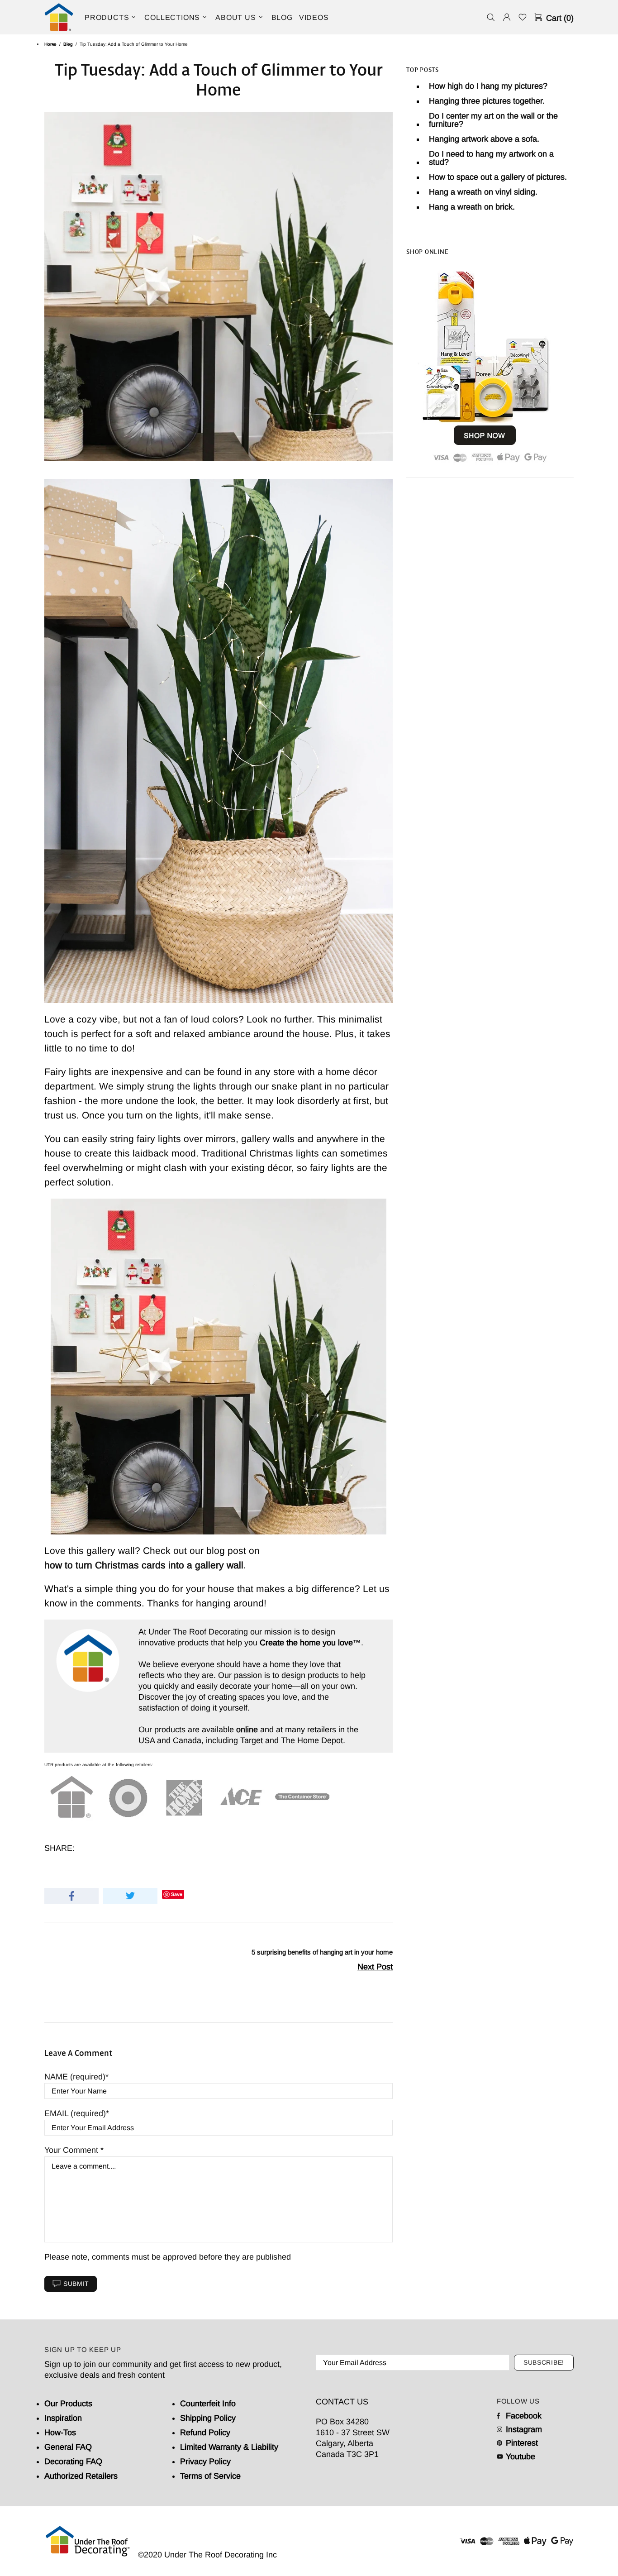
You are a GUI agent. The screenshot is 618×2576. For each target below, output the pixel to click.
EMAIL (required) (75, 2113)
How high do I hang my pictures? (488, 86)
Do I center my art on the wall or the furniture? (493, 120)
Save (177, 1894)
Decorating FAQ (73, 2461)
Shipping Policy (208, 2418)
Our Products (68, 2404)
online (247, 1730)
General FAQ (68, 2447)
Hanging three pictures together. (487, 101)
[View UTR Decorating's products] (485, 365)
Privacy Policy (205, 2461)
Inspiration (63, 2418)
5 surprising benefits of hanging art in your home (322, 1952)
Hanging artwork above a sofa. (484, 139)
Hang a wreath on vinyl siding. (483, 192)
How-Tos (60, 2433)
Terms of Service (210, 2476)
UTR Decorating (59, 17)
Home (50, 44)
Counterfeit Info (208, 2404)
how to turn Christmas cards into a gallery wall (144, 1565)
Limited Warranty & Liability (229, 2447)
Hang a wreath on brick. (472, 207)
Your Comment (72, 2150)
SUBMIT (76, 2284)
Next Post (375, 1967)
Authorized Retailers (81, 2476)
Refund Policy (205, 2433)
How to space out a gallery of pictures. (498, 177)
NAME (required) (75, 2077)
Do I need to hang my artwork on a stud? (491, 158)
